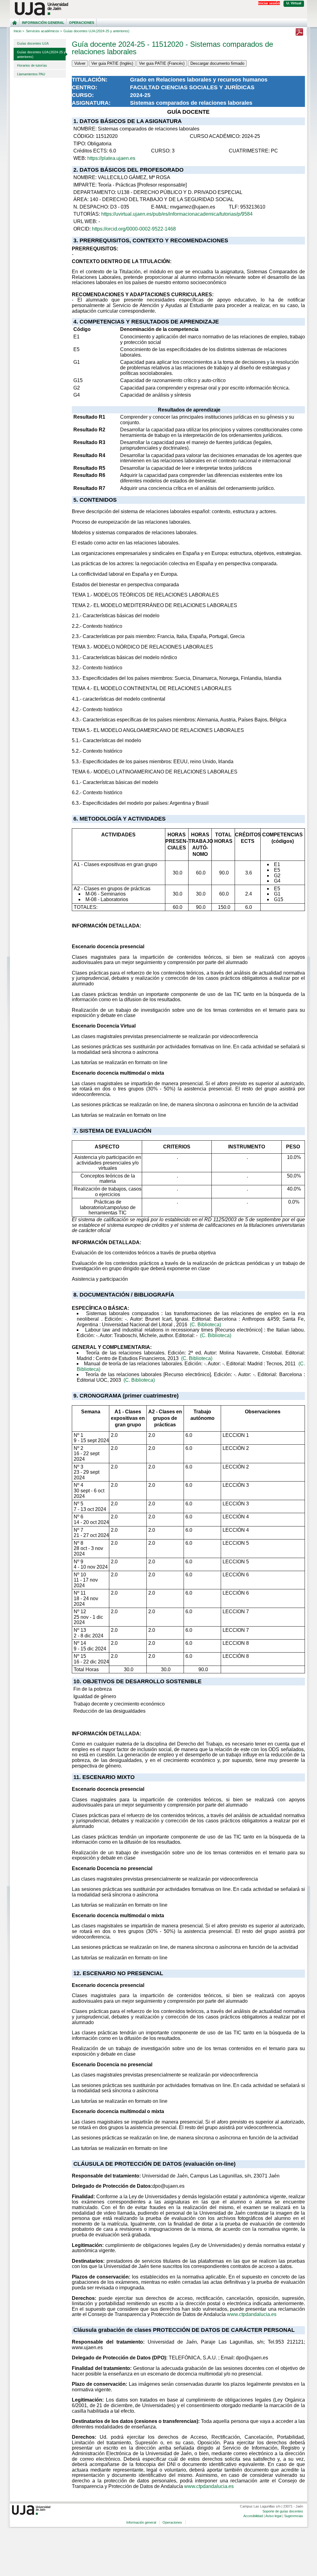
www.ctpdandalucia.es (252, 2314)
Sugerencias (294, 2516)
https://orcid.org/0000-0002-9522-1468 (134, 229)
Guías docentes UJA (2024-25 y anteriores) (41, 54)
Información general (43, 23)
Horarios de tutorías (32, 65)
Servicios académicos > (44, 31)
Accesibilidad (253, 2516)
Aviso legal (273, 2516)
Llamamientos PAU (31, 74)
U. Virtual (294, 3)
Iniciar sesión (269, 3)
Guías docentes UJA (33, 43)
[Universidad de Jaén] (158, 9)
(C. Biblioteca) (205, 1325)
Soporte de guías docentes (283, 2511)
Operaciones (82, 23)
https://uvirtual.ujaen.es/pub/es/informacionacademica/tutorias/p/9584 (177, 214)
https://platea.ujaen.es (111, 158)
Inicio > (19, 31)
